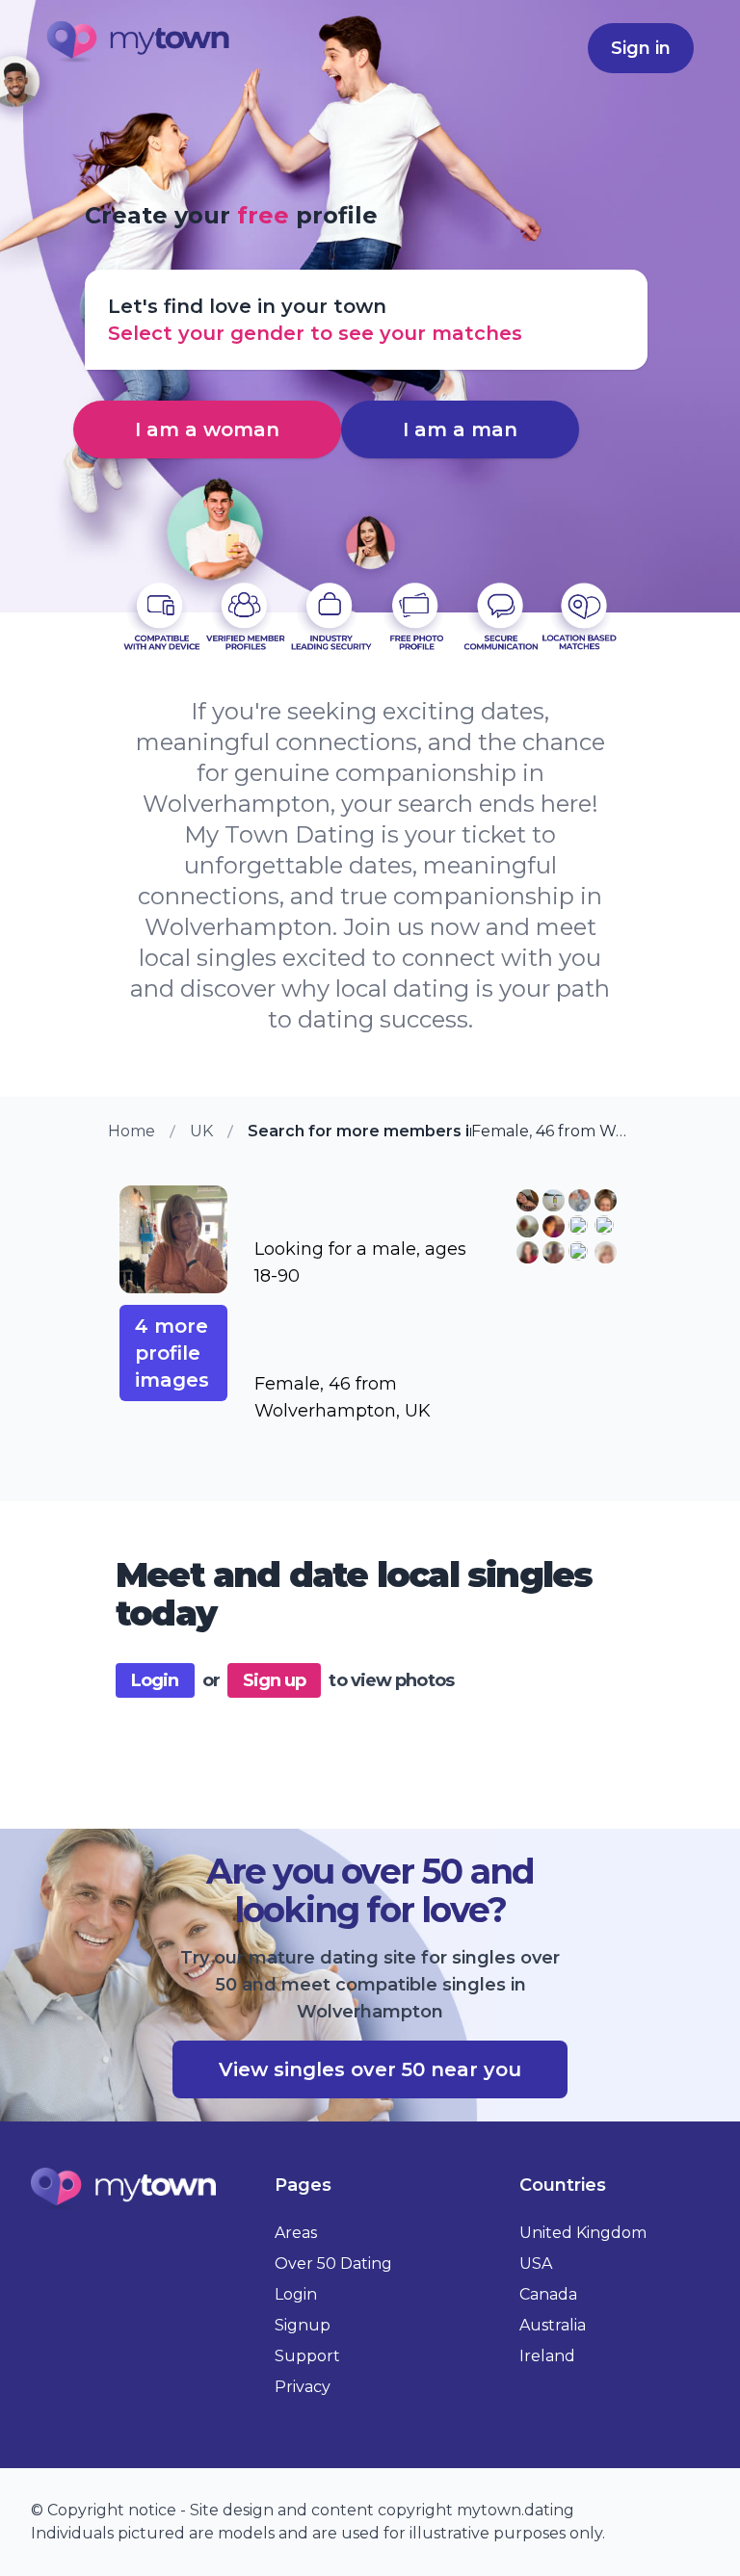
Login (155, 1680)
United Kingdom (583, 2233)
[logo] (139, 44)
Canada (548, 2294)
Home (132, 1131)
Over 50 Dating (333, 2264)
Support (307, 2356)
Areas (296, 2233)
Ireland (547, 2356)
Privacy (303, 2387)
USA (536, 2264)
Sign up (275, 1680)
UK (201, 1131)
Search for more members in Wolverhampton (359, 1131)
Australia (553, 2325)
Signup (303, 2325)
